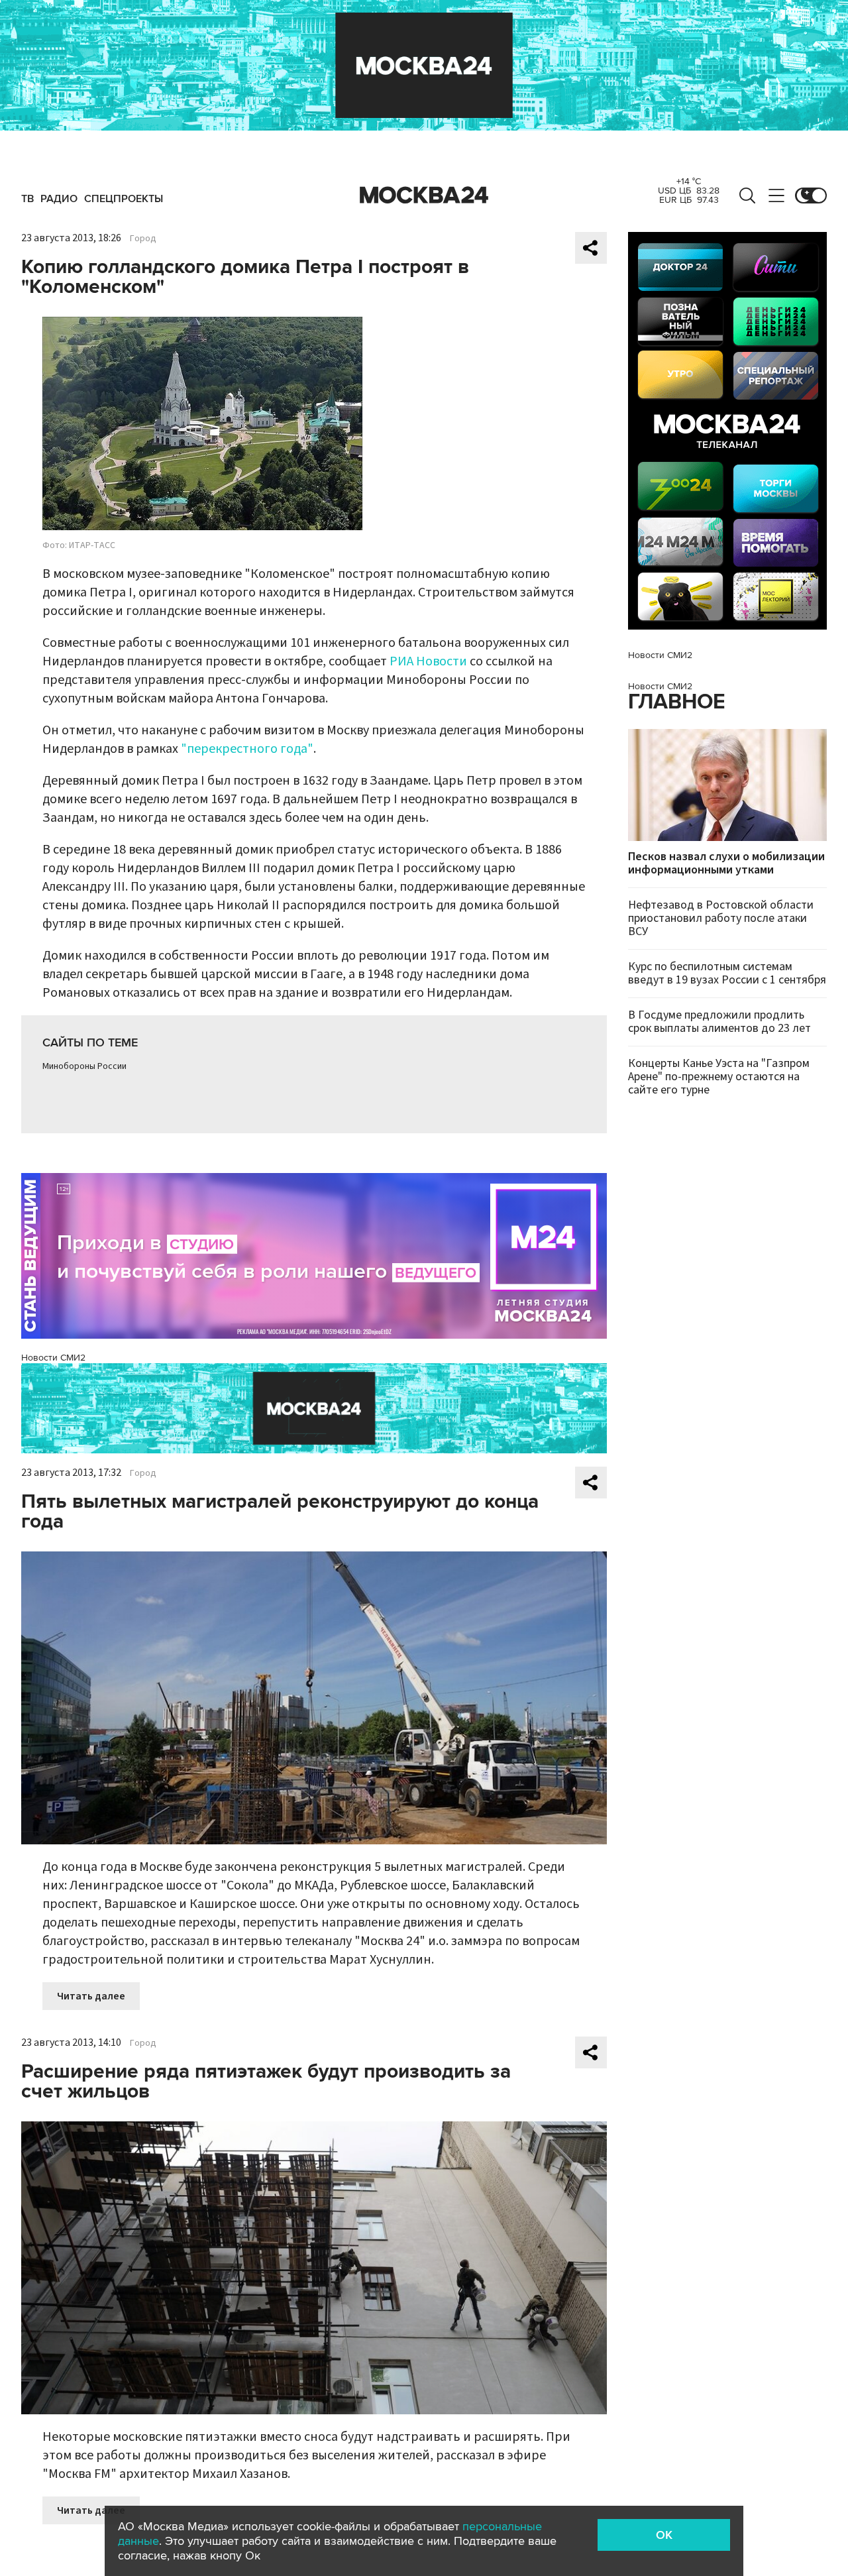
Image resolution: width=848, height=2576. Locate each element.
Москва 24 (424, 196)
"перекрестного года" (247, 749)
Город (143, 239)
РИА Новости (428, 661)
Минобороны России (84, 1066)
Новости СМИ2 (53, 1358)
